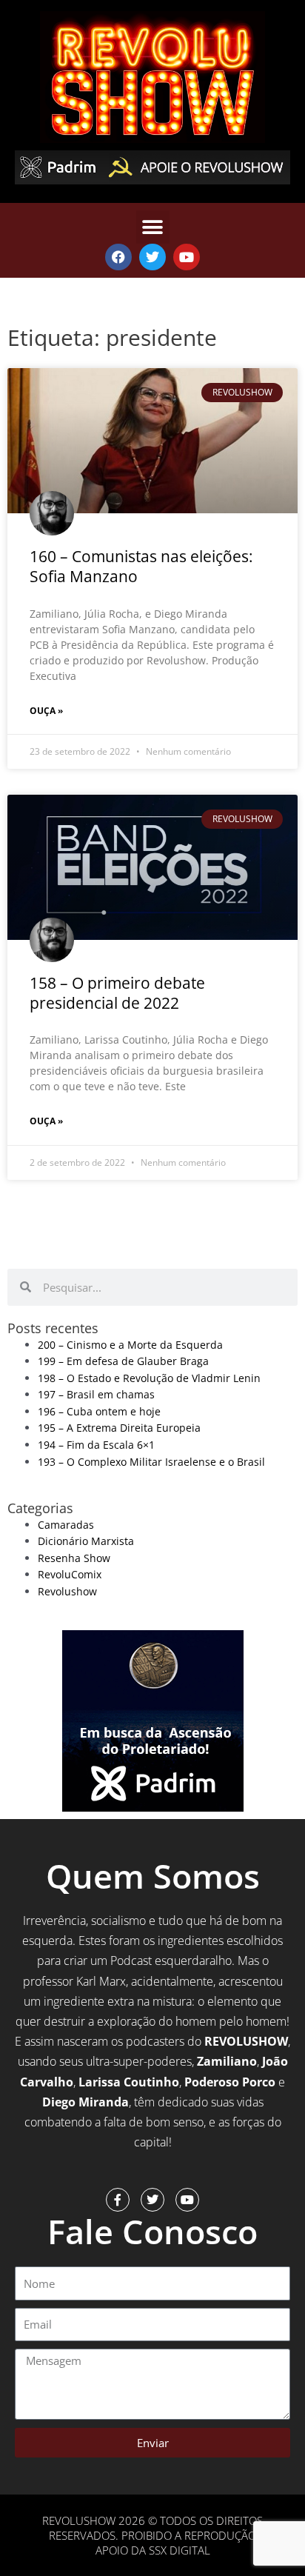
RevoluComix (70, 1574)
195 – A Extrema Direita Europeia (119, 1428)
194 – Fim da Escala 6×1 (96, 1445)
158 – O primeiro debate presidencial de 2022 (117, 993)
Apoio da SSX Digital (153, 2550)
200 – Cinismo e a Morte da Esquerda (130, 1345)
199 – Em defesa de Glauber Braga (123, 1361)
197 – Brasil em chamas (96, 1394)
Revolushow (67, 1591)
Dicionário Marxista (86, 1541)
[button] (153, 227)
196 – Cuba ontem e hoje (99, 1411)
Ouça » (46, 711)
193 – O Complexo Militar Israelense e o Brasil (151, 1462)
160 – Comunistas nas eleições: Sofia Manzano (141, 566)
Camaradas (66, 1525)
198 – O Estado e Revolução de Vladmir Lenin (149, 1378)
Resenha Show (74, 1558)
